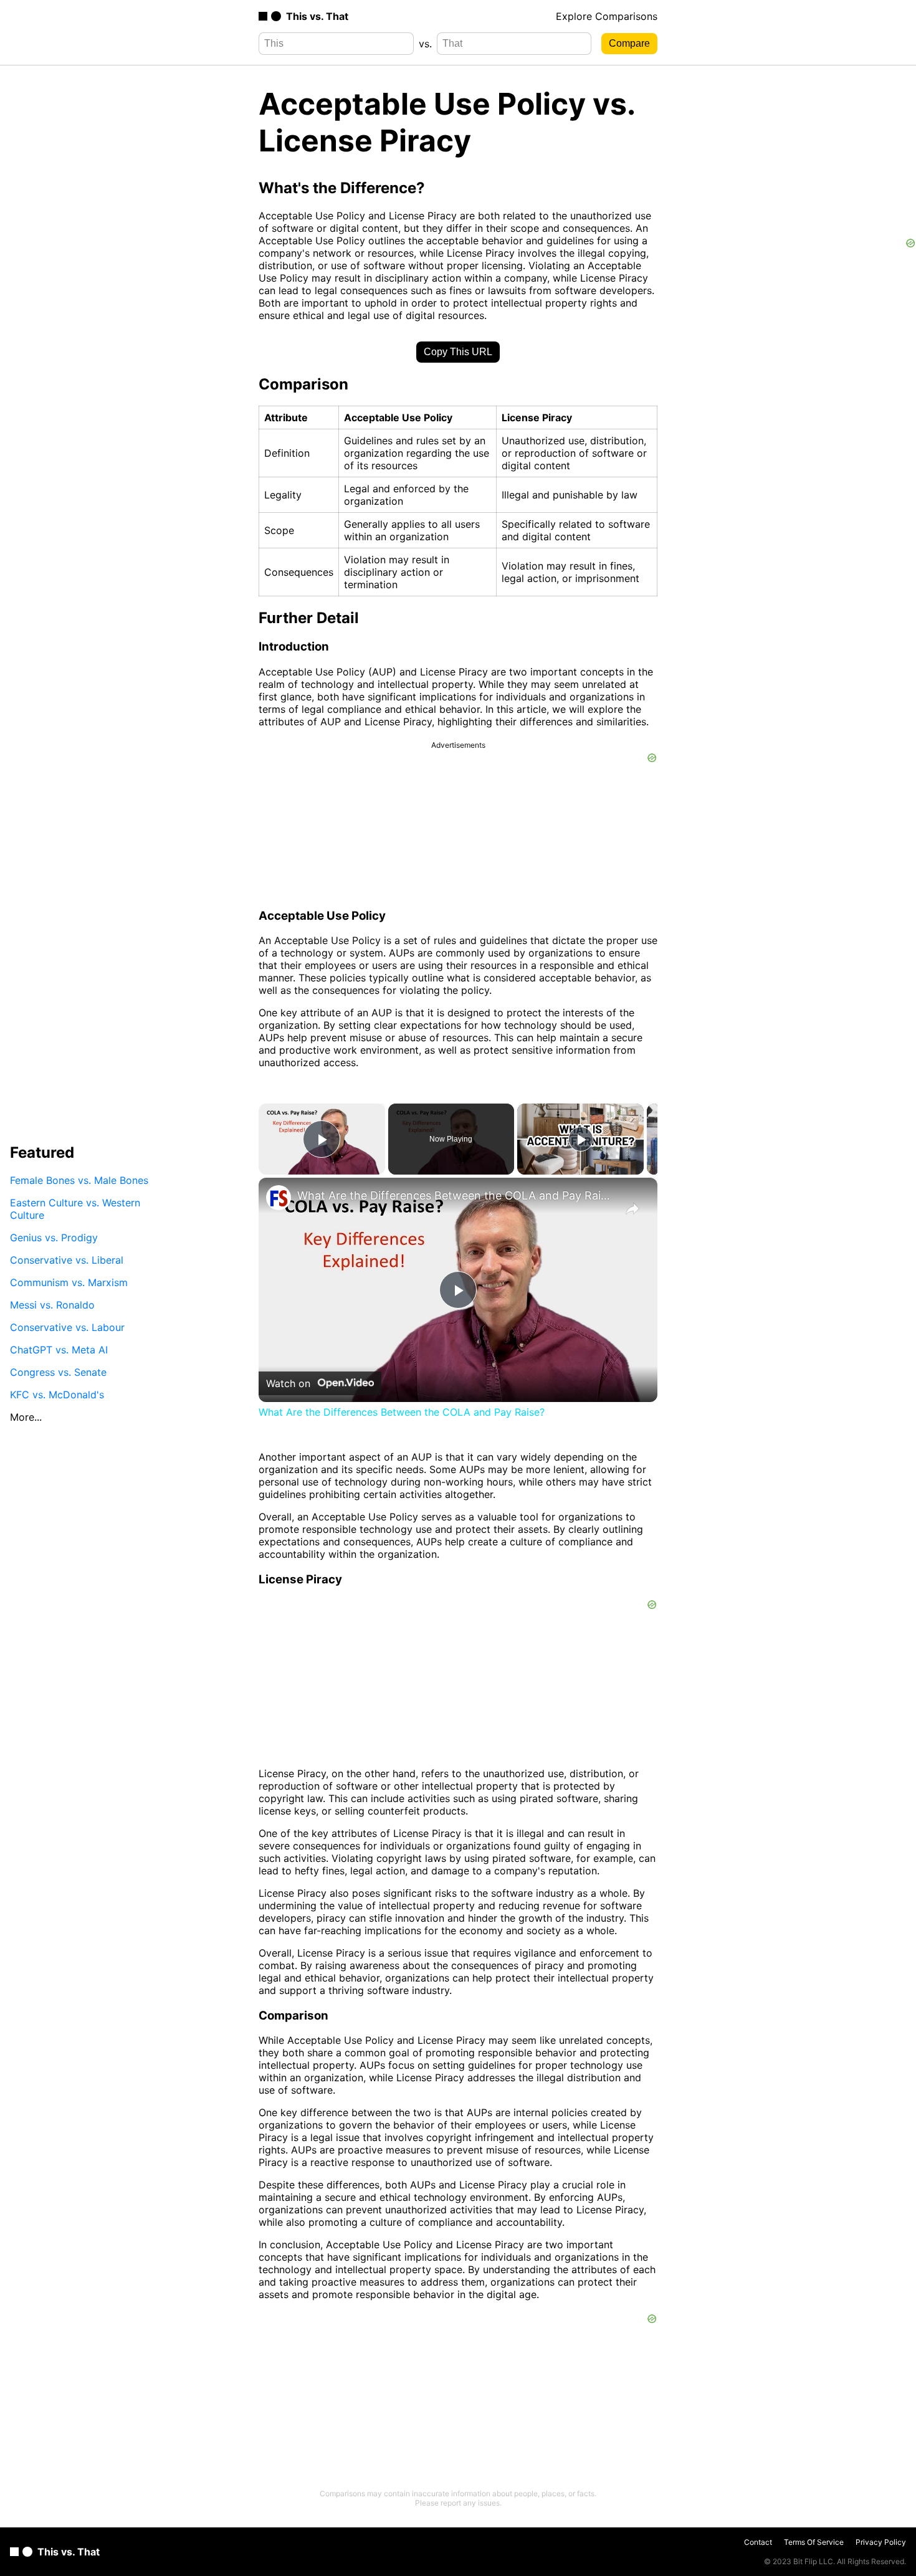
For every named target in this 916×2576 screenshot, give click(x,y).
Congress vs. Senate (58, 1371)
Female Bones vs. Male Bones (79, 1180)
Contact (758, 2542)
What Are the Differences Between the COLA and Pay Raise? (456, 1195)
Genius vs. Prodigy (54, 1237)
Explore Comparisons (607, 16)
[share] (632, 1209)
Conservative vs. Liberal (67, 1259)
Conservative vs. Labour (67, 1327)
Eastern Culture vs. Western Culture (75, 1208)
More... (26, 1416)
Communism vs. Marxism (69, 1282)
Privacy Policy (881, 2542)
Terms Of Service (814, 2542)
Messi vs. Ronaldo (52, 1304)
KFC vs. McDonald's (57, 1394)
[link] (279, 1198)
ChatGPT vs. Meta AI (59, 1349)
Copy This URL (458, 352)
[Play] (581, 1139)
